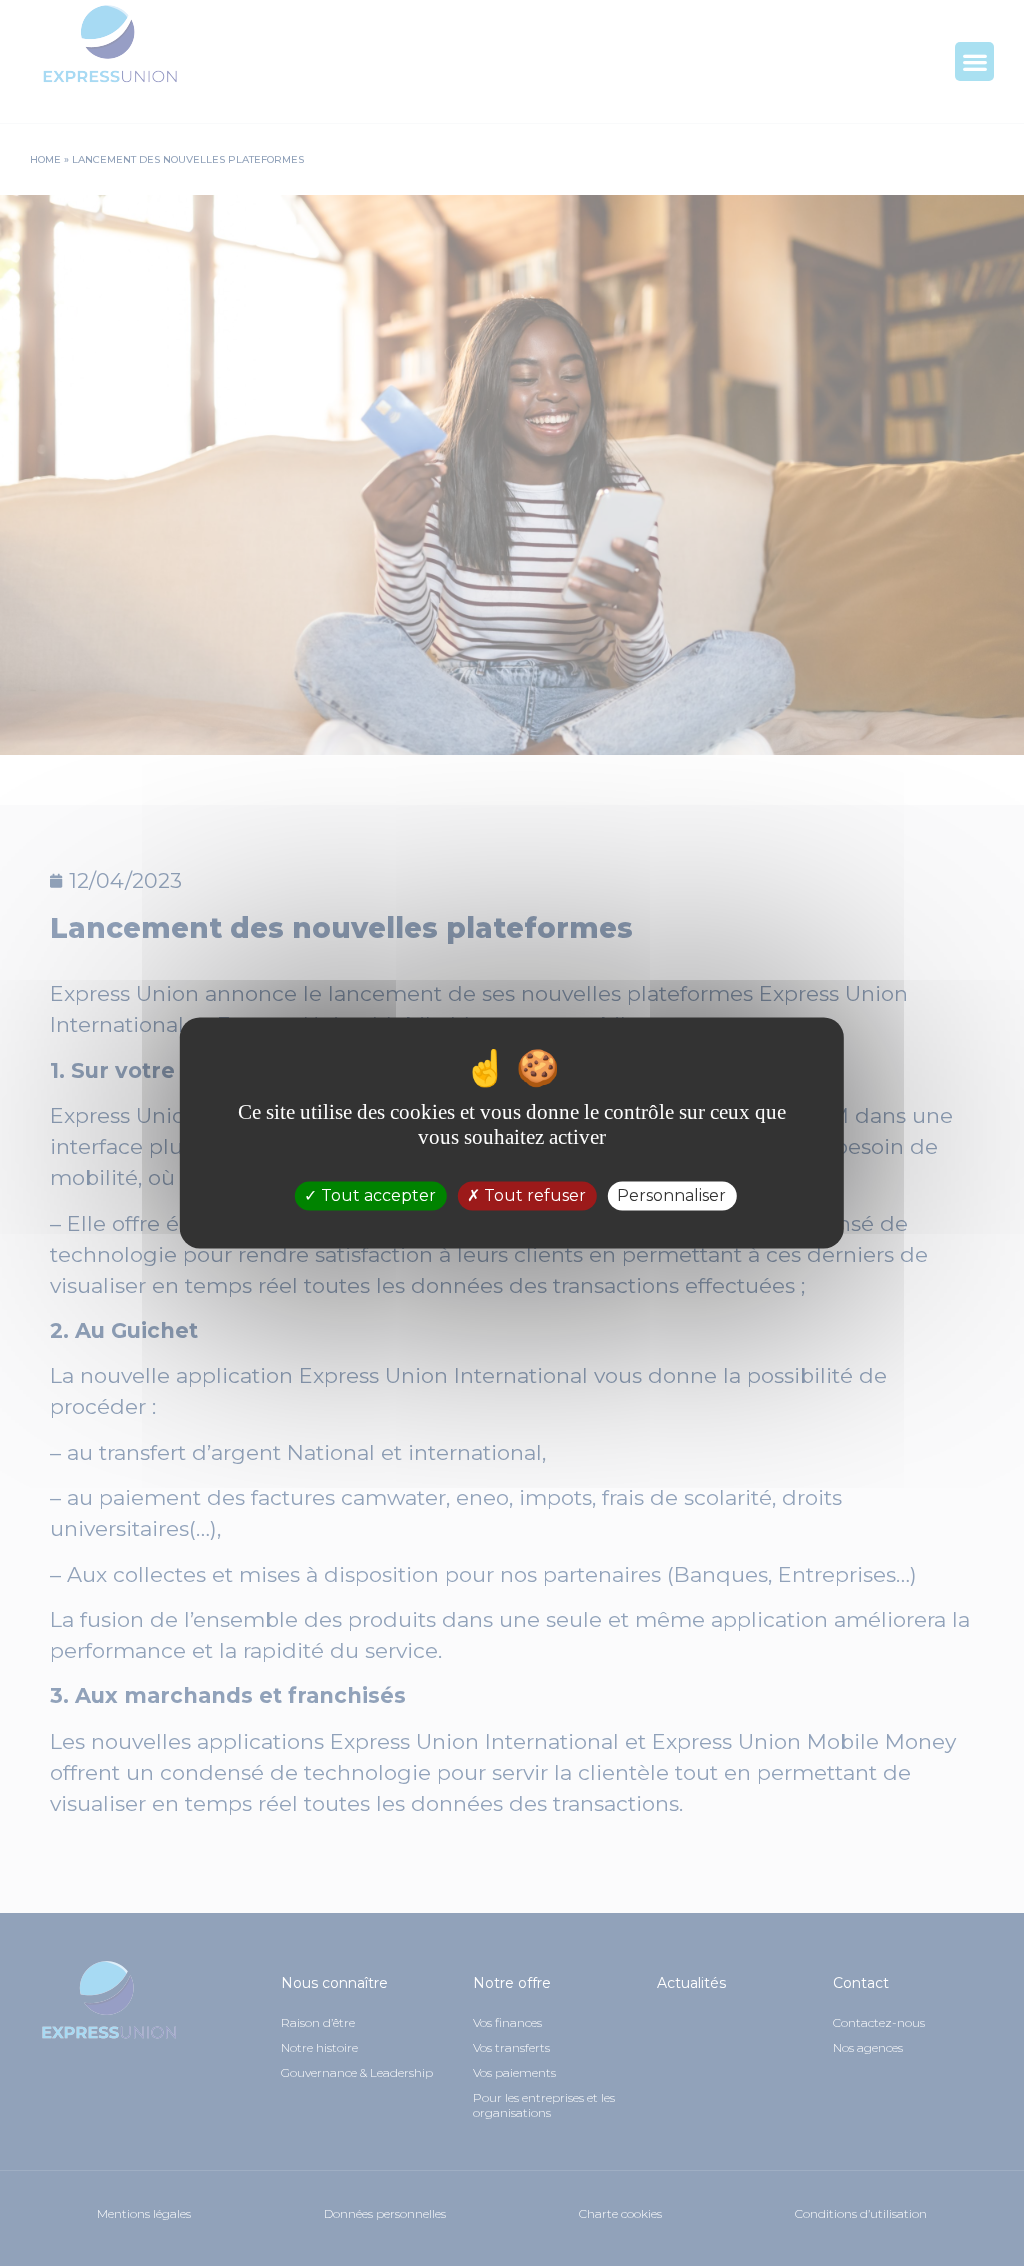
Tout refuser (533, 1195)
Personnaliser (671, 1195)
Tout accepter (376, 1195)
